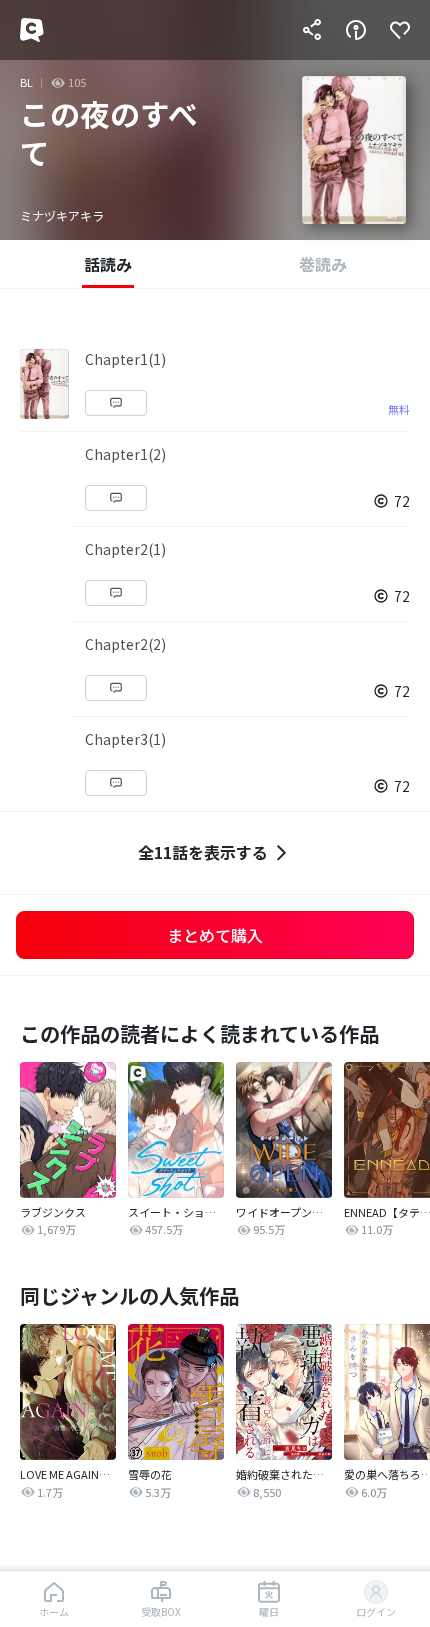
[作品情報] (356, 30)
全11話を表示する (203, 852)
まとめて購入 (215, 935)
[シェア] (312, 30)
